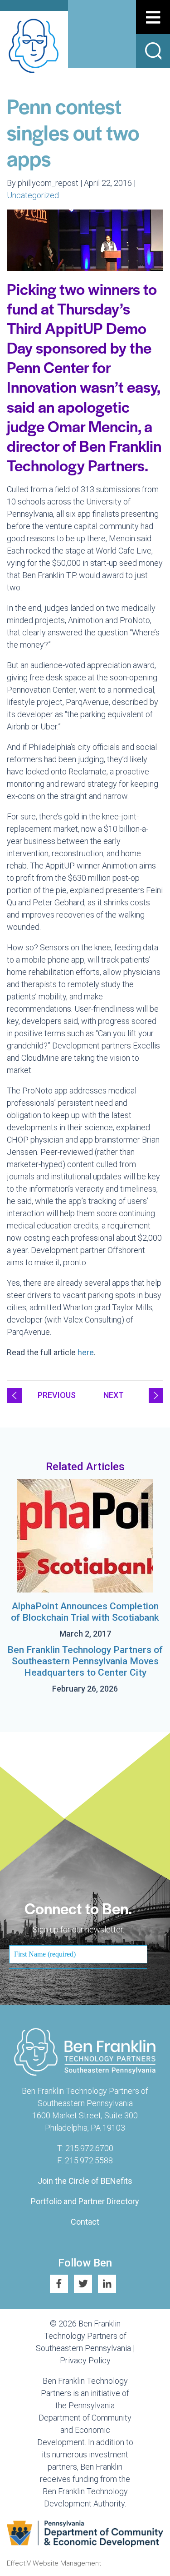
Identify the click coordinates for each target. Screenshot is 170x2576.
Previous (57, 1395)
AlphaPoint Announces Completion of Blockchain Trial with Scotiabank (85, 1612)
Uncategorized (33, 195)
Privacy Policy (85, 2360)
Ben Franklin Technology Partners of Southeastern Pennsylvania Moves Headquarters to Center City (85, 1661)
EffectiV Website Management (54, 2563)
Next (114, 1395)
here (86, 1352)
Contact (85, 2222)
